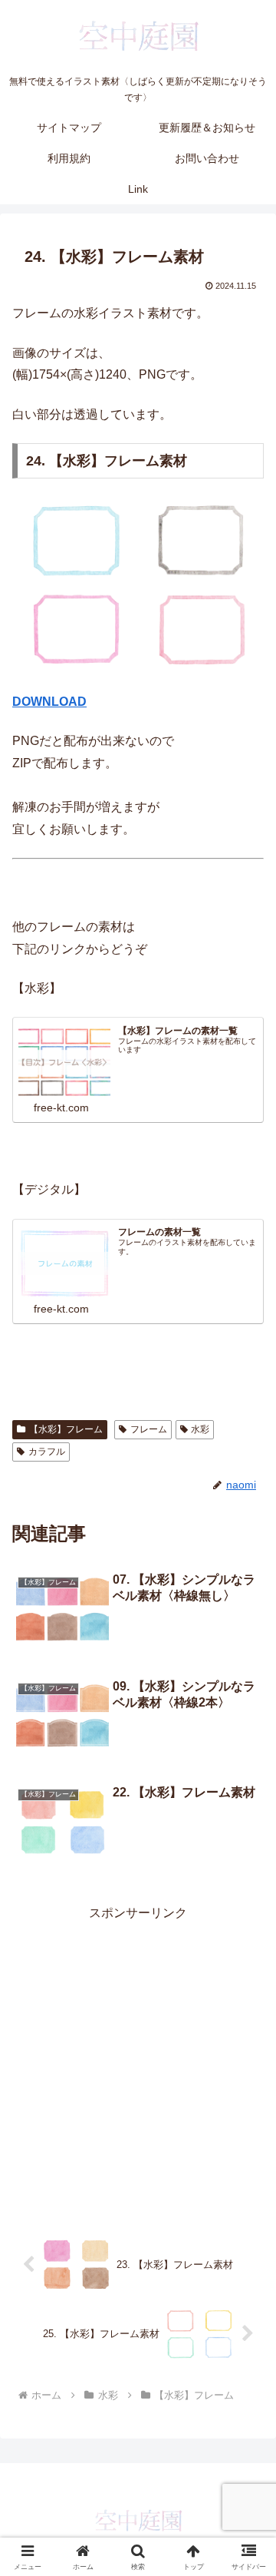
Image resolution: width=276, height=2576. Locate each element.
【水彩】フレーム (66, 1429)
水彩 (200, 1429)
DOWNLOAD (49, 702)
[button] (246, 2096)
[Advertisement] (138, 2062)
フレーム (149, 1429)
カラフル (47, 1452)
